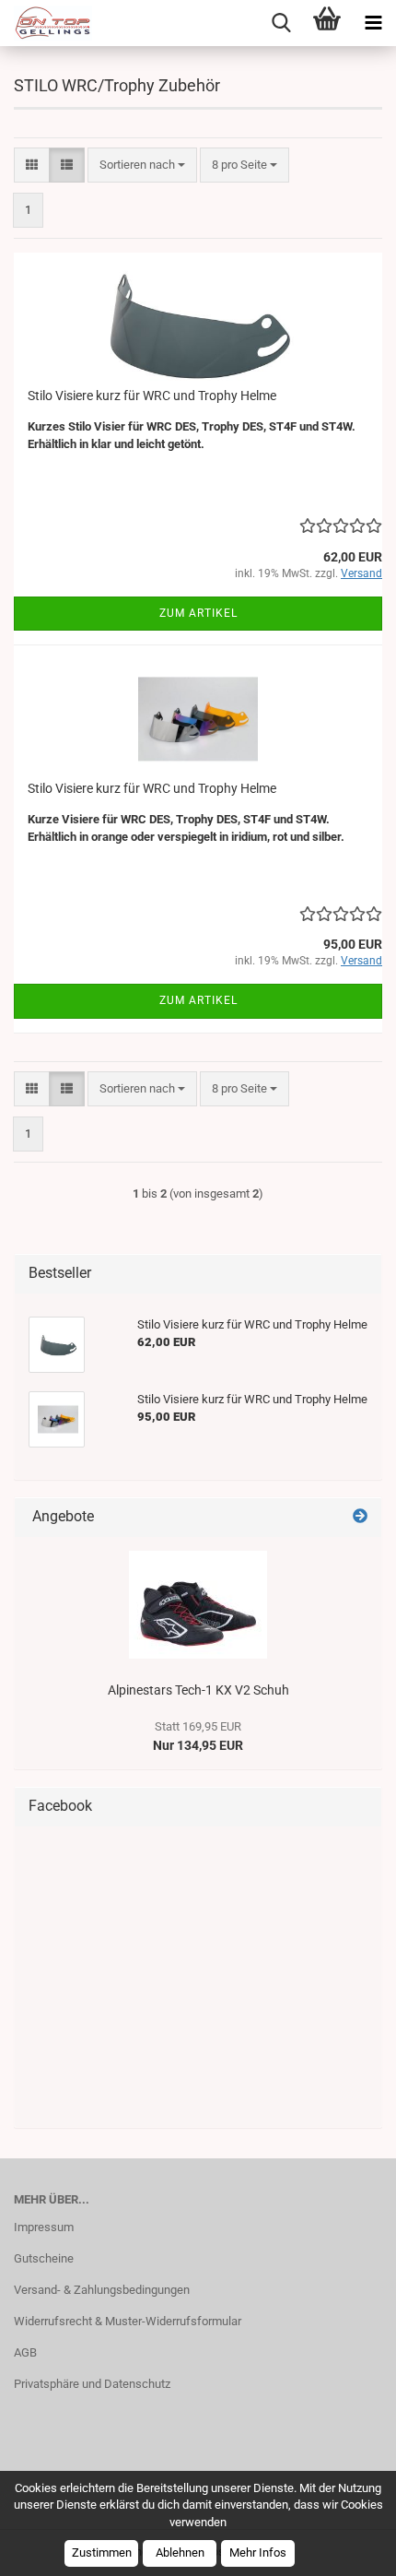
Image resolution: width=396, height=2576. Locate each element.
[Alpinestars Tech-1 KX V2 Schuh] (198, 1605)
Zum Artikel (198, 613)
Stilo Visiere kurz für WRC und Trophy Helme (152, 396)
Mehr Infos (258, 2552)
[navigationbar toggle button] (373, 23)
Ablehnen (180, 2552)
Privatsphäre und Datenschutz (92, 2384)
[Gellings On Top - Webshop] (46, 23)
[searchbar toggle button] (281, 23)
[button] (32, 165)
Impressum (44, 2227)
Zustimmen (102, 2552)
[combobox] (142, 165)
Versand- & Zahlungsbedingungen (102, 2290)
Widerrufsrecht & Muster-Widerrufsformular (128, 2321)
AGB (25, 2352)
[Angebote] (360, 1517)
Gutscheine (44, 2258)
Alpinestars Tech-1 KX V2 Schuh (198, 1690)
